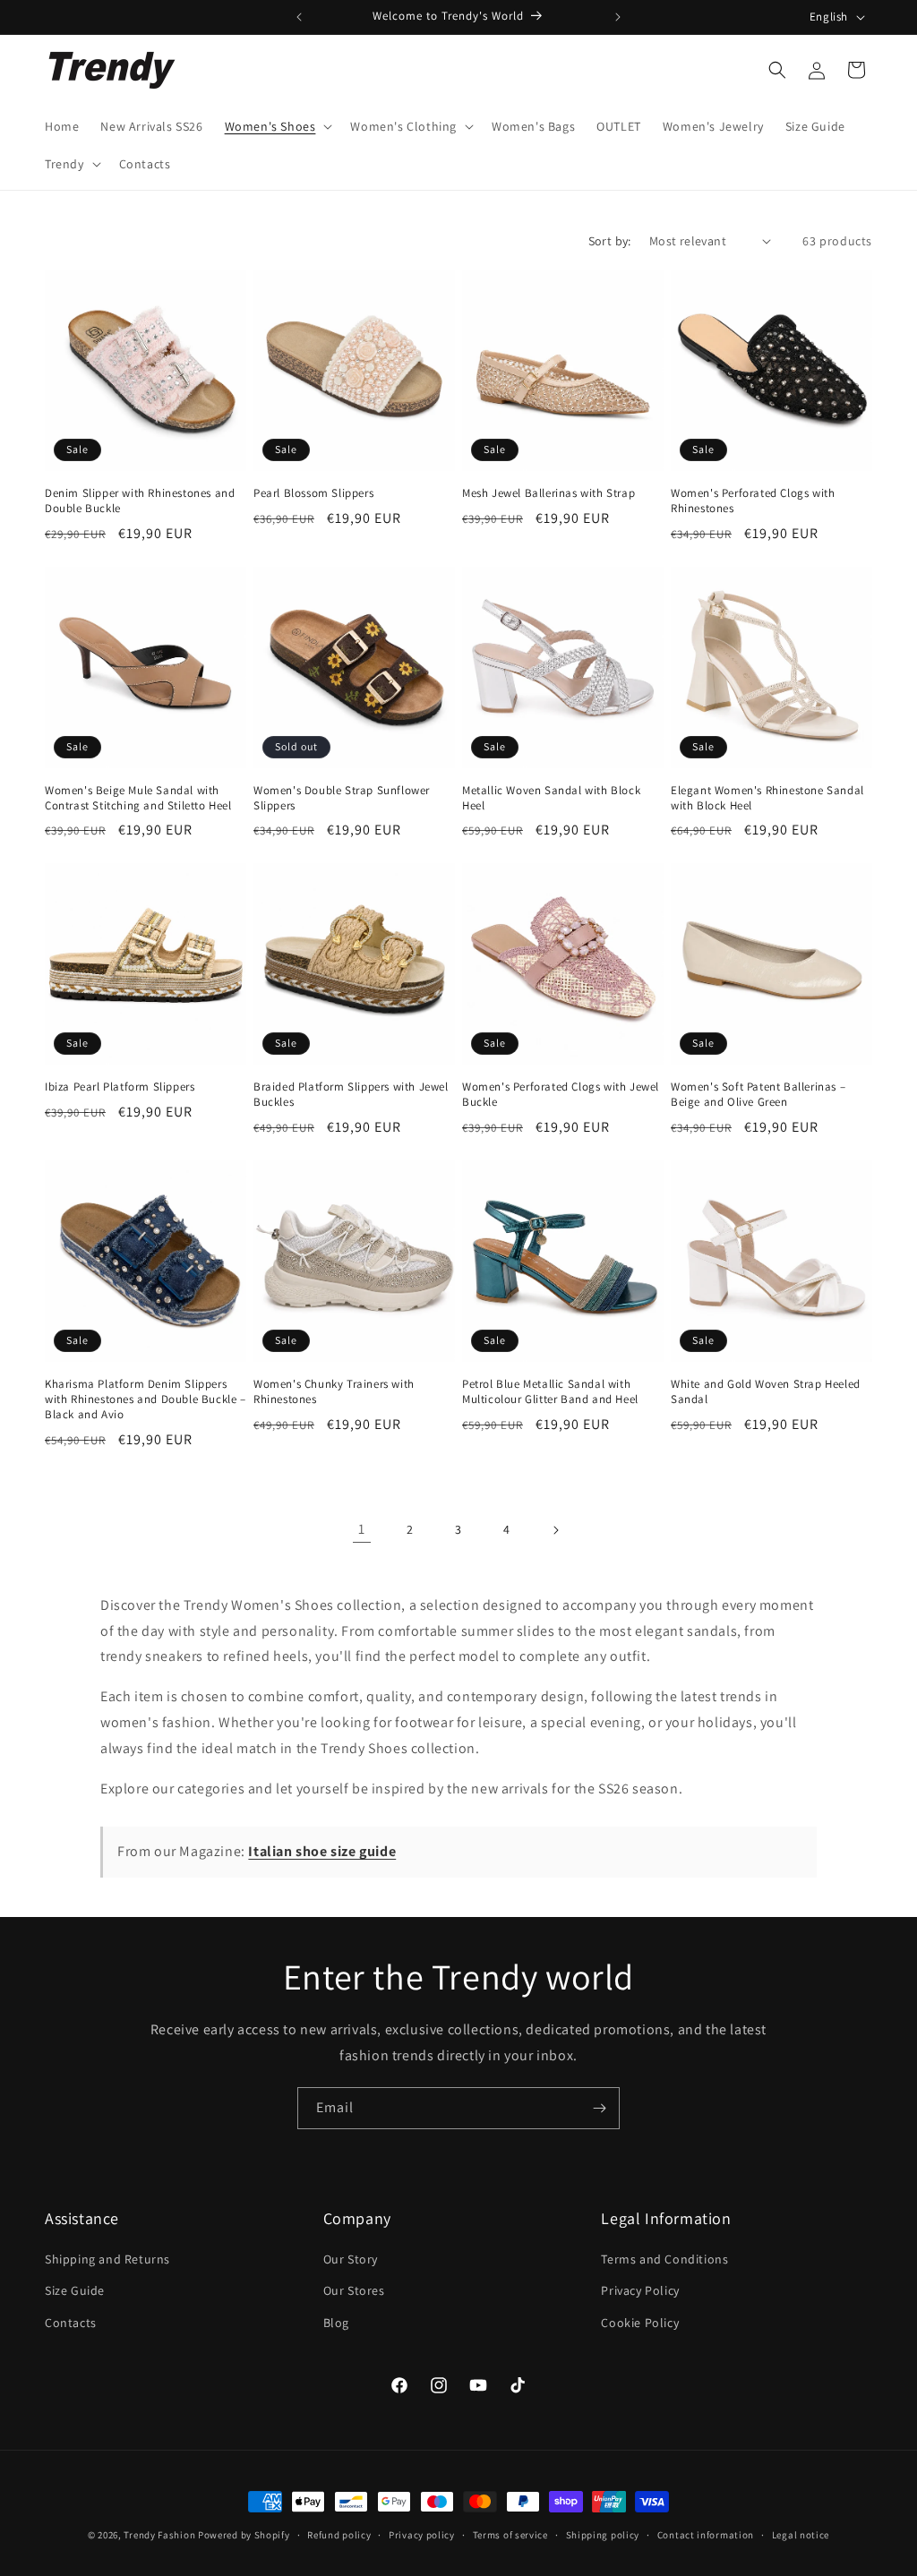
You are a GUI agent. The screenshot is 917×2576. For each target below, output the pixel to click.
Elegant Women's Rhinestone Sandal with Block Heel (767, 798)
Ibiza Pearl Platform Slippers (120, 1087)
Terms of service (510, 2535)
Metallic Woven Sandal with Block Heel (551, 798)
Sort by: (610, 241)
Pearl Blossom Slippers (313, 493)
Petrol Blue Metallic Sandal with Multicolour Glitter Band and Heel (550, 1392)
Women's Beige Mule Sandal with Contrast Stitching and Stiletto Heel (138, 798)
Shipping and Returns (107, 2259)
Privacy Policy (640, 2290)
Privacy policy (422, 2535)
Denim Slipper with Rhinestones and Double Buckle (140, 501)
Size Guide (75, 2290)
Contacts (71, 2323)
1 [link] (362, 1529)
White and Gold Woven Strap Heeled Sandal (766, 1392)
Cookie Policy (640, 2323)
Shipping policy (603, 2535)
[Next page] (555, 1530)
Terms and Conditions (664, 2259)
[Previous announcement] (299, 17)
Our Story (351, 2259)
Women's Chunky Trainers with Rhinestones (334, 1392)
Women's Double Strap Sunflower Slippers (342, 798)
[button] (277, 126)
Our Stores (354, 2290)
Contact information (706, 2535)
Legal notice (801, 2535)
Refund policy (339, 2535)
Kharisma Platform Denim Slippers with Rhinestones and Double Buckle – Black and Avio (146, 1399)
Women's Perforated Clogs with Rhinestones (753, 501)
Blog (336, 2323)
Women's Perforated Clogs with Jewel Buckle (561, 1095)
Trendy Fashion (159, 2535)
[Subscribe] (599, 2108)
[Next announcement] (618, 17)
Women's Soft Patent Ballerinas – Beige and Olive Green (758, 1095)
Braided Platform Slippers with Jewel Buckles (351, 1095)
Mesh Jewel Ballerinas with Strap (548, 493)
